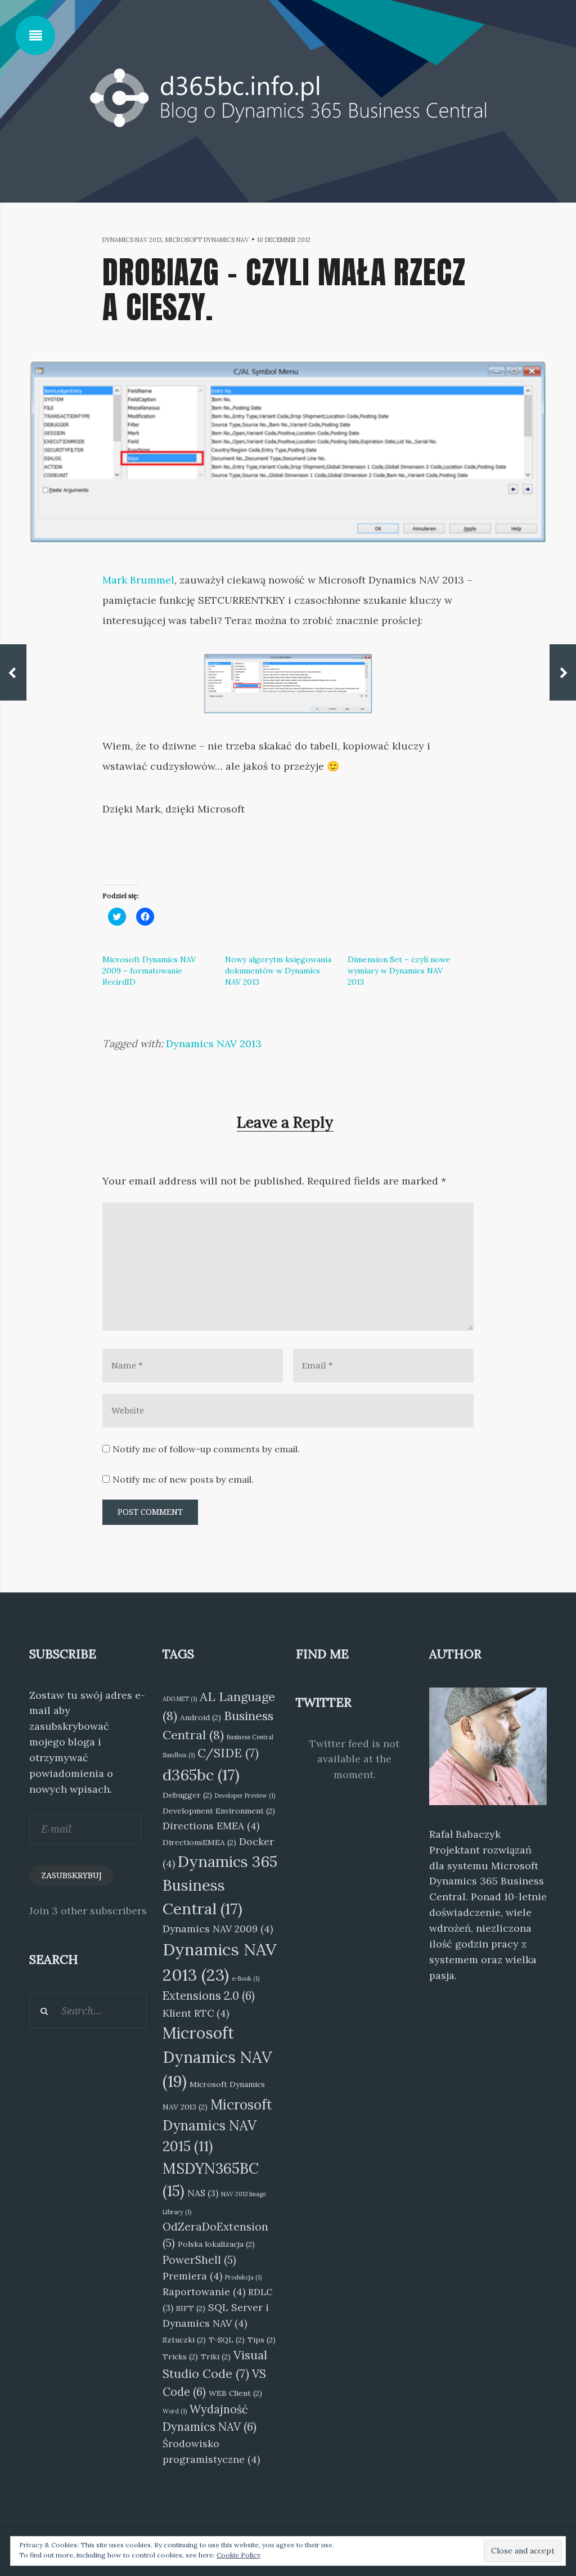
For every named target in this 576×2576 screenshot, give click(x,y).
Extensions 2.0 (209, 1996)
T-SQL (227, 2340)
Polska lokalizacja (216, 2244)
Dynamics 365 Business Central (220, 1885)
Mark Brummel (138, 580)
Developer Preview (245, 1796)
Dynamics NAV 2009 (218, 1929)
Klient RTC (196, 2013)
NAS (203, 2193)
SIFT (191, 2308)
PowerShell (199, 2260)
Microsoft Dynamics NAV (207, 240)
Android (201, 1717)
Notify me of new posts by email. (183, 1479)
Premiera (192, 2276)
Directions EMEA (211, 1826)
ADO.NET (180, 1699)
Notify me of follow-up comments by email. (206, 1449)
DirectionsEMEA (199, 1842)
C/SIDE (228, 1753)
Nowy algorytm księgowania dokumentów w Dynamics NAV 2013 (278, 971)
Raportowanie (204, 2292)
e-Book (246, 1978)
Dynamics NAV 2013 (132, 240)
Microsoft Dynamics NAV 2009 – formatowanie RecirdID (149, 971)
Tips (262, 2340)
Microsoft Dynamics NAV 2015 (217, 2126)
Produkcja (243, 2277)
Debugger (187, 1795)
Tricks (180, 2357)
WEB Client (235, 2393)
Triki (216, 2357)
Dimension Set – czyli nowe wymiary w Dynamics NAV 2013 (399, 971)
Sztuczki (184, 2340)
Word (175, 2411)
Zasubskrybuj (71, 1875)
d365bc (201, 1775)
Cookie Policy (238, 2555)
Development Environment (219, 1811)
